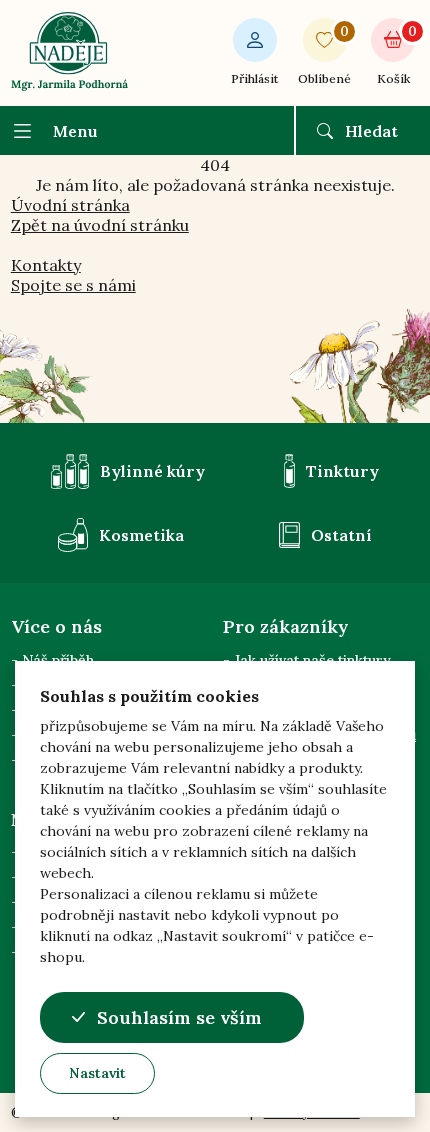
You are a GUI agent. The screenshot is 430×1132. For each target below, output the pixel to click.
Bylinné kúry (152, 471)
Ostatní (341, 535)
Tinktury (342, 471)
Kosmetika (141, 535)
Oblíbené (324, 54)
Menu (75, 131)
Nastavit (97, 1073)
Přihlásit (254, 78)
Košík (396, 54)
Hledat (371, 131)
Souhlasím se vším (179, 1017)
